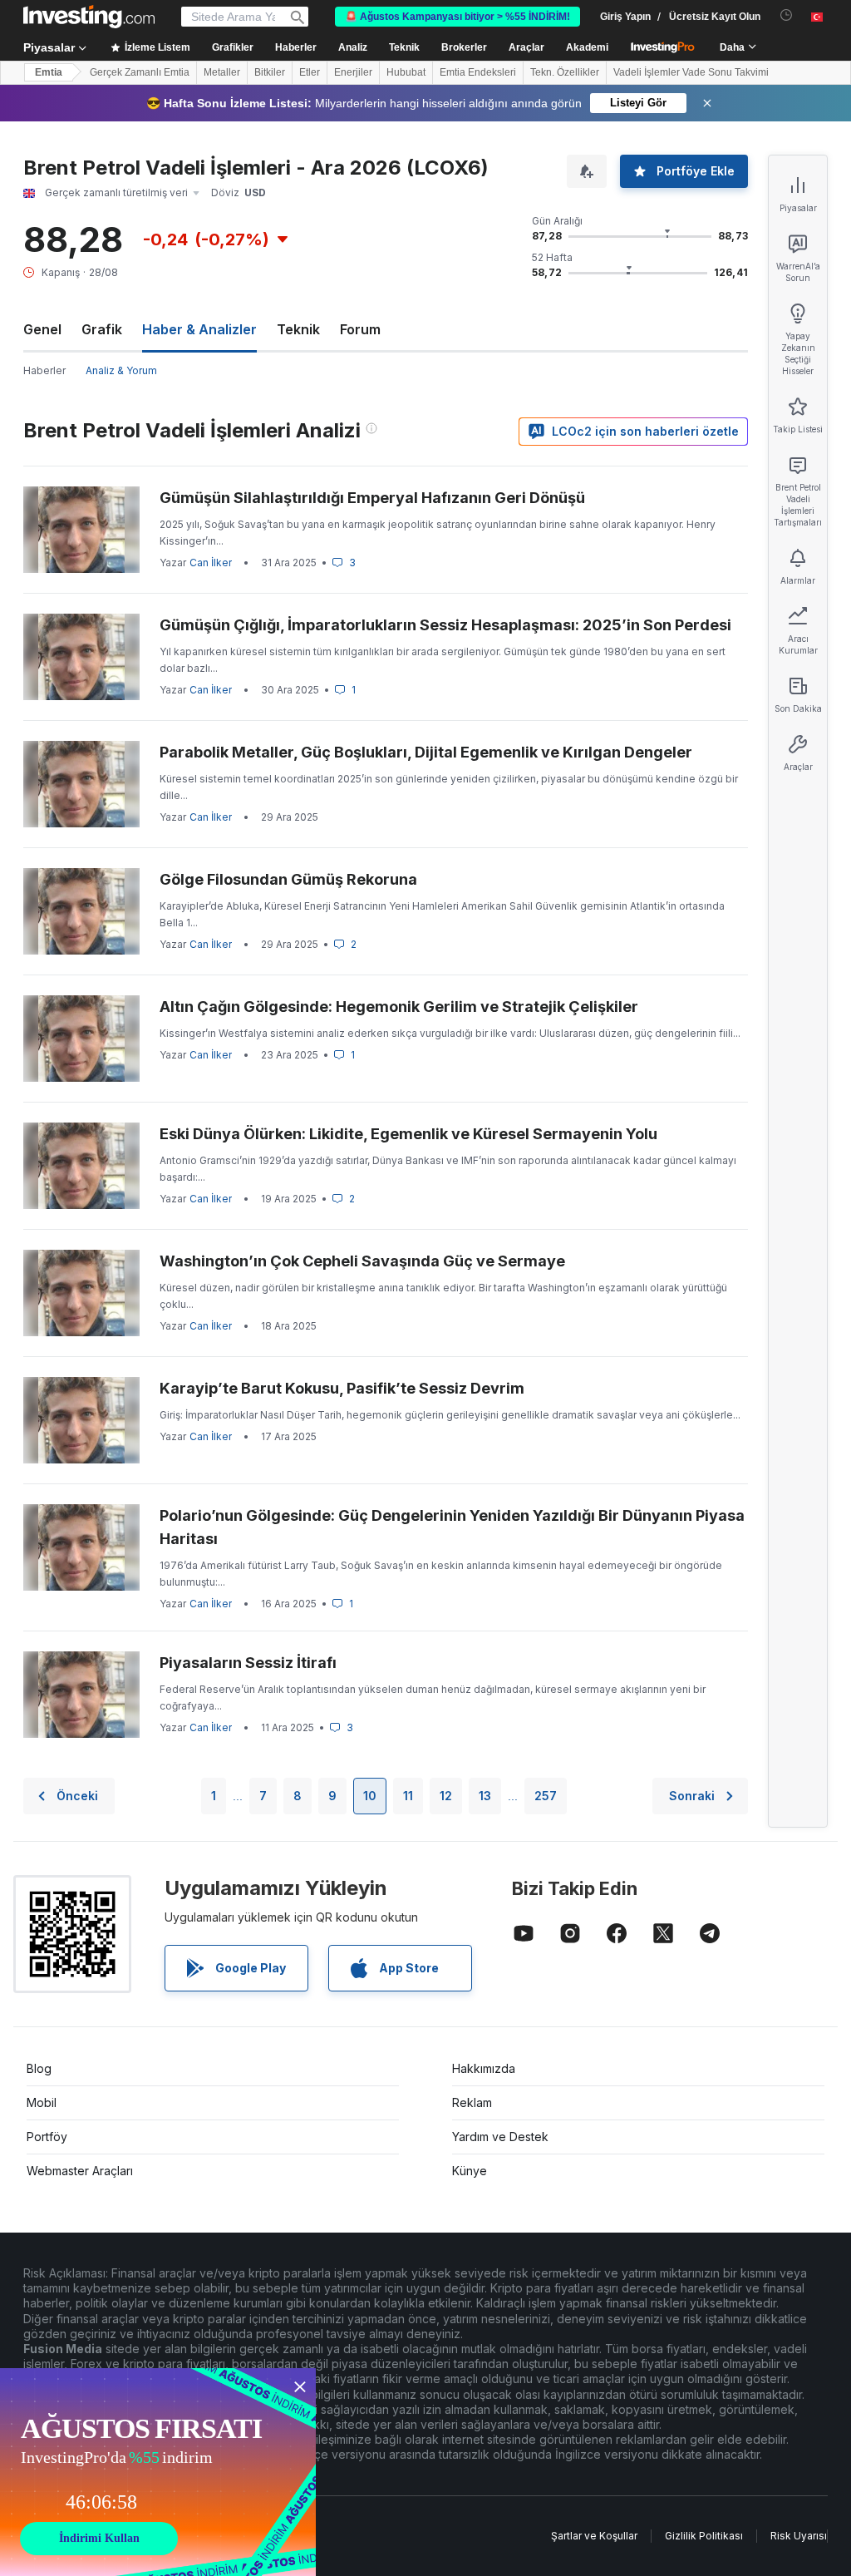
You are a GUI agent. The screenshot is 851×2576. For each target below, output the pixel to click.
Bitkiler (270, 72)
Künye (470, 2171)
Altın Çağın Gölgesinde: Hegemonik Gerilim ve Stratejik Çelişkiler (399, 1007)
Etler (310, 72)
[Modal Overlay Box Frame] (158, 2472)
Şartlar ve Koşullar (594, 2536)
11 (408, 1796)
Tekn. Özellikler (565, 72)
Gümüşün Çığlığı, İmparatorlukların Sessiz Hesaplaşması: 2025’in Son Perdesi (445, 625)
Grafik (102, 329)
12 (446, 1796)
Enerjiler (353, 72)
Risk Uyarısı (799, 2536)
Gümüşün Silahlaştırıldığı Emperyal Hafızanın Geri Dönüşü (372, 498)
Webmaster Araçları (80, 2171)
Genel (42, 329)
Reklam (472, 2102)
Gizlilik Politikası (704, 2536)
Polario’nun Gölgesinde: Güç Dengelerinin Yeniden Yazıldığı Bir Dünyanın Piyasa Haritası (452, 1527)
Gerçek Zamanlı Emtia (140, 72)
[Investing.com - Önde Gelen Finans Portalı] (89, 17)
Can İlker (211, 563)
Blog (39, 2068)
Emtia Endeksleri (478, 72)
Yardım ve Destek (500, 2137)
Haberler (44, 370)
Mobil (42, 2102)
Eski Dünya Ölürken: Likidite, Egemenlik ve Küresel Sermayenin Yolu (408, 1134)
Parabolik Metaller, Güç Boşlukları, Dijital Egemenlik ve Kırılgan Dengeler (426, 752)
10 (370, 1796)
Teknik (298, 329)
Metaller (222, 72)
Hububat (406, 72)
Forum (360, 329)
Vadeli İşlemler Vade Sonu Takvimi (691, 72)
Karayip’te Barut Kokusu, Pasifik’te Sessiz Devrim (342, 1388)
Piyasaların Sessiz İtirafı (248, 1663)
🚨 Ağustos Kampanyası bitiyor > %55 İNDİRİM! (457, 17)
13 (485, 1796)
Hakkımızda (484, 2068)
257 (546, 1796)
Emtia (49, 72)
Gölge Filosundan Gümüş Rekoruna (288, 879)
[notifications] (787, 15)
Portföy (47, 2137)
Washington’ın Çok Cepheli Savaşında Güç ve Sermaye (362, 1261)
